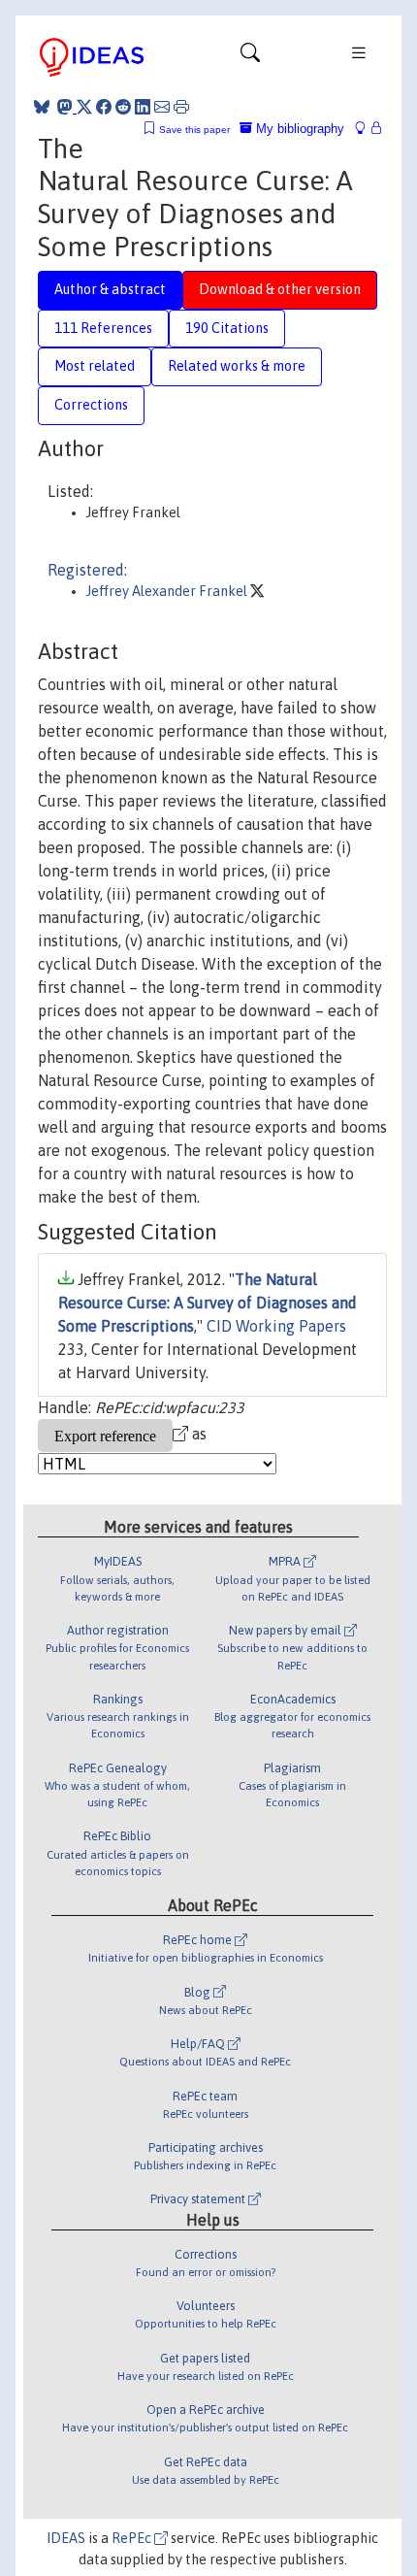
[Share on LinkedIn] (143, 107)
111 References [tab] (103, 328)
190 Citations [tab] (227, 328)
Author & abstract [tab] (110, 289)
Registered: (87, 570)
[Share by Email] (162, 107)
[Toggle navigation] (250, 57)
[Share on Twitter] (84, 107)
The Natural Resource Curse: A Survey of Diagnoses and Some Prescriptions (208, 1303)
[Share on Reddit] (123, 107)
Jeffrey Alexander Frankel (168, 591)
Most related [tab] (95, 366)
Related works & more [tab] (237, 366)
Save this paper (194, 130)
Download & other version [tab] (280, 289)
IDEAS (66, 2538)
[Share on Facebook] (104, 107)
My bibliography (298, 129)
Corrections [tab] (91, 405)
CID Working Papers (276, 1326)
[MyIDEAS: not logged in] (366, 129)
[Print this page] (181, 107)
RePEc (133, 2538)
